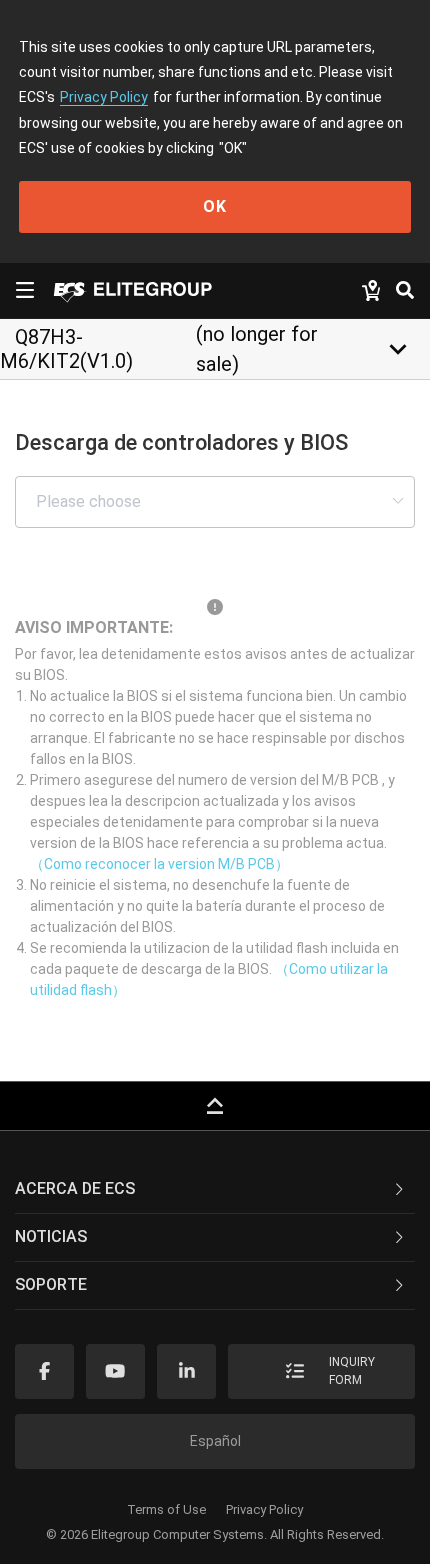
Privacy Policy (104, 97)
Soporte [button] (51, 1284)
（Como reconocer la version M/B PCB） (159, 864)
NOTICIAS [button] (51, 1236)
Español (215, 1441)
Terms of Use (166, 1509)
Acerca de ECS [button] (75, 1188)
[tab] (215, 1190)
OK (215, 206)
